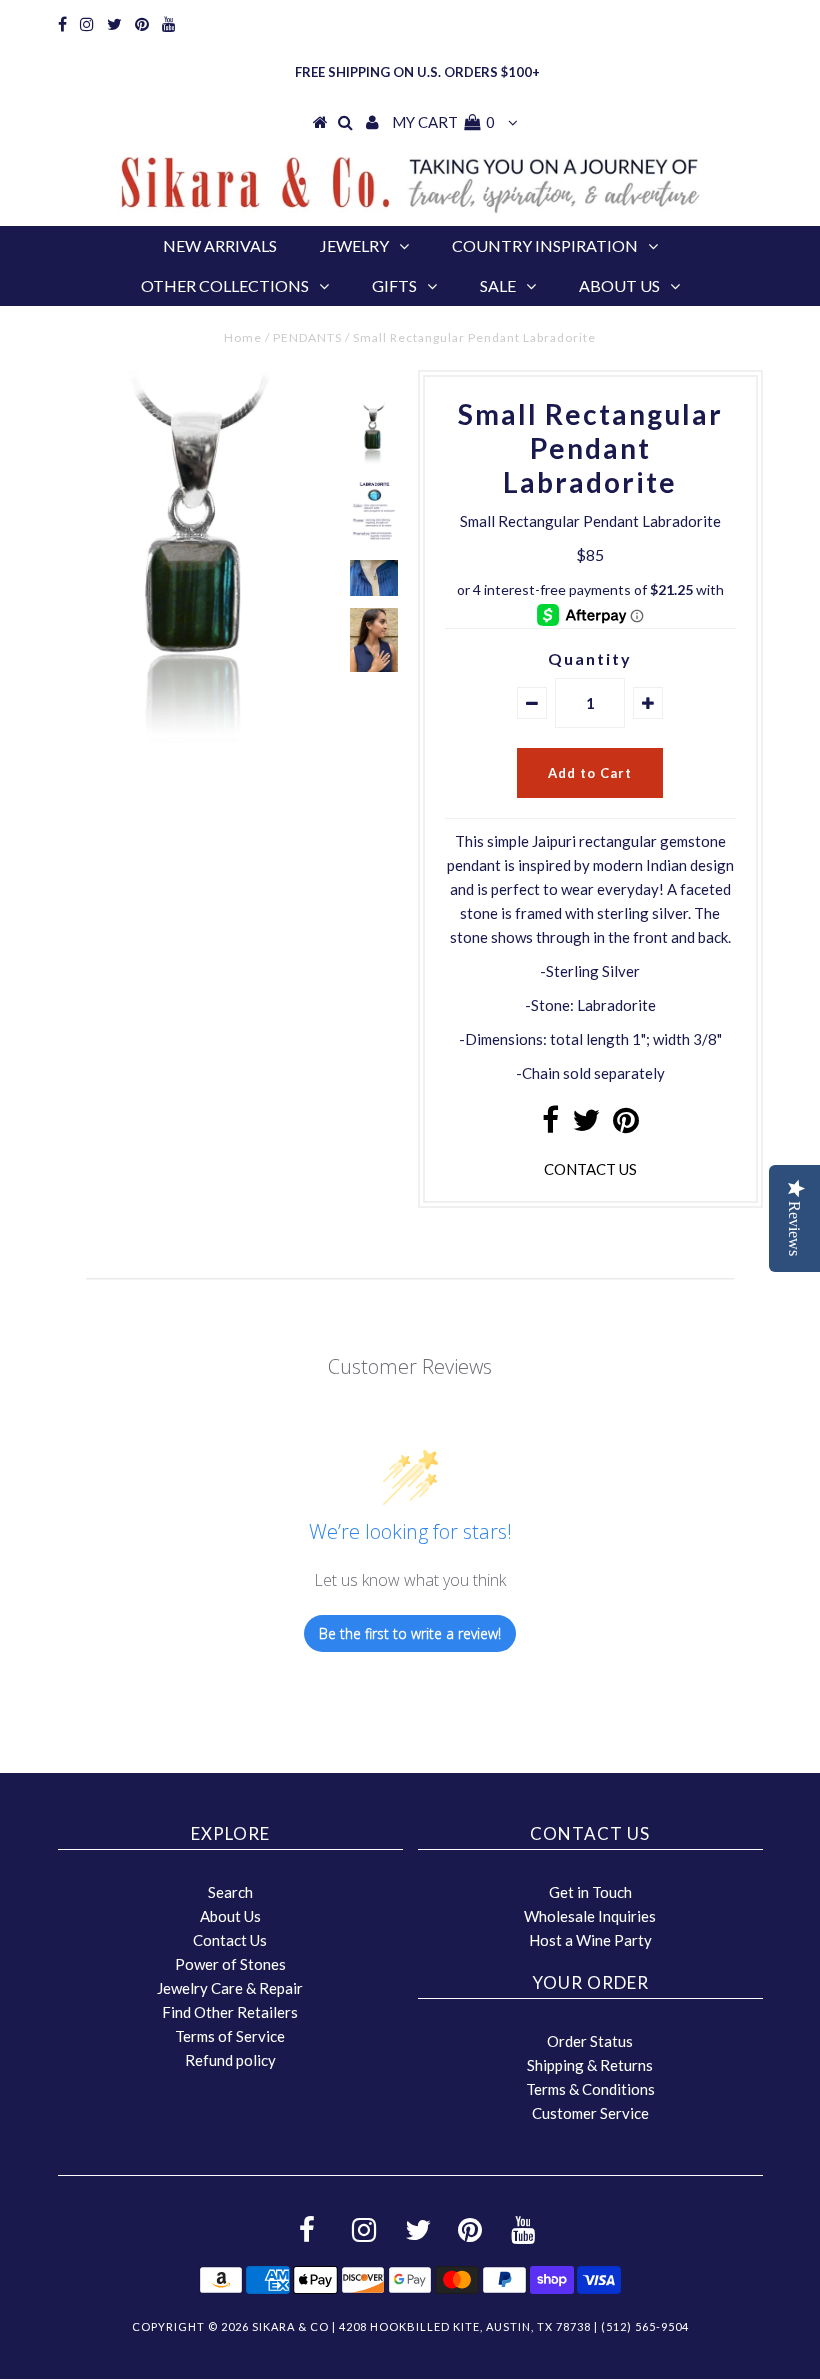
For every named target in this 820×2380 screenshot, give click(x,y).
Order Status (590, 2041)
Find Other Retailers (230, 2012)
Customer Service (590, 2113)
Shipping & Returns (590, 2065)
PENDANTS (307, 337)
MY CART (443, 122)
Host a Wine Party (590, 1940)
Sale (498, 285)
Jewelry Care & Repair (230, 1988)
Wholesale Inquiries (590, 1916)
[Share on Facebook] (550, 1125)
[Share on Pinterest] (626, 1125)
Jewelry (354, 245)
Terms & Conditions (590, 2089)
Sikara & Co (290, 2326)
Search (230, 1892)
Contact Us (230, 1940)
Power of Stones (230, 1964)
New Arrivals (220, 245)
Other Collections (225, 285)
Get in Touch (590, 1892)
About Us (619, 285)
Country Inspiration (545, 245)
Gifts (394, 285)
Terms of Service (230, 2036)
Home (243, 337)
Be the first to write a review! (410, 1633)
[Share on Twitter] (586, 1125)
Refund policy (230, 2060)
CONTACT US (590, 1169)
